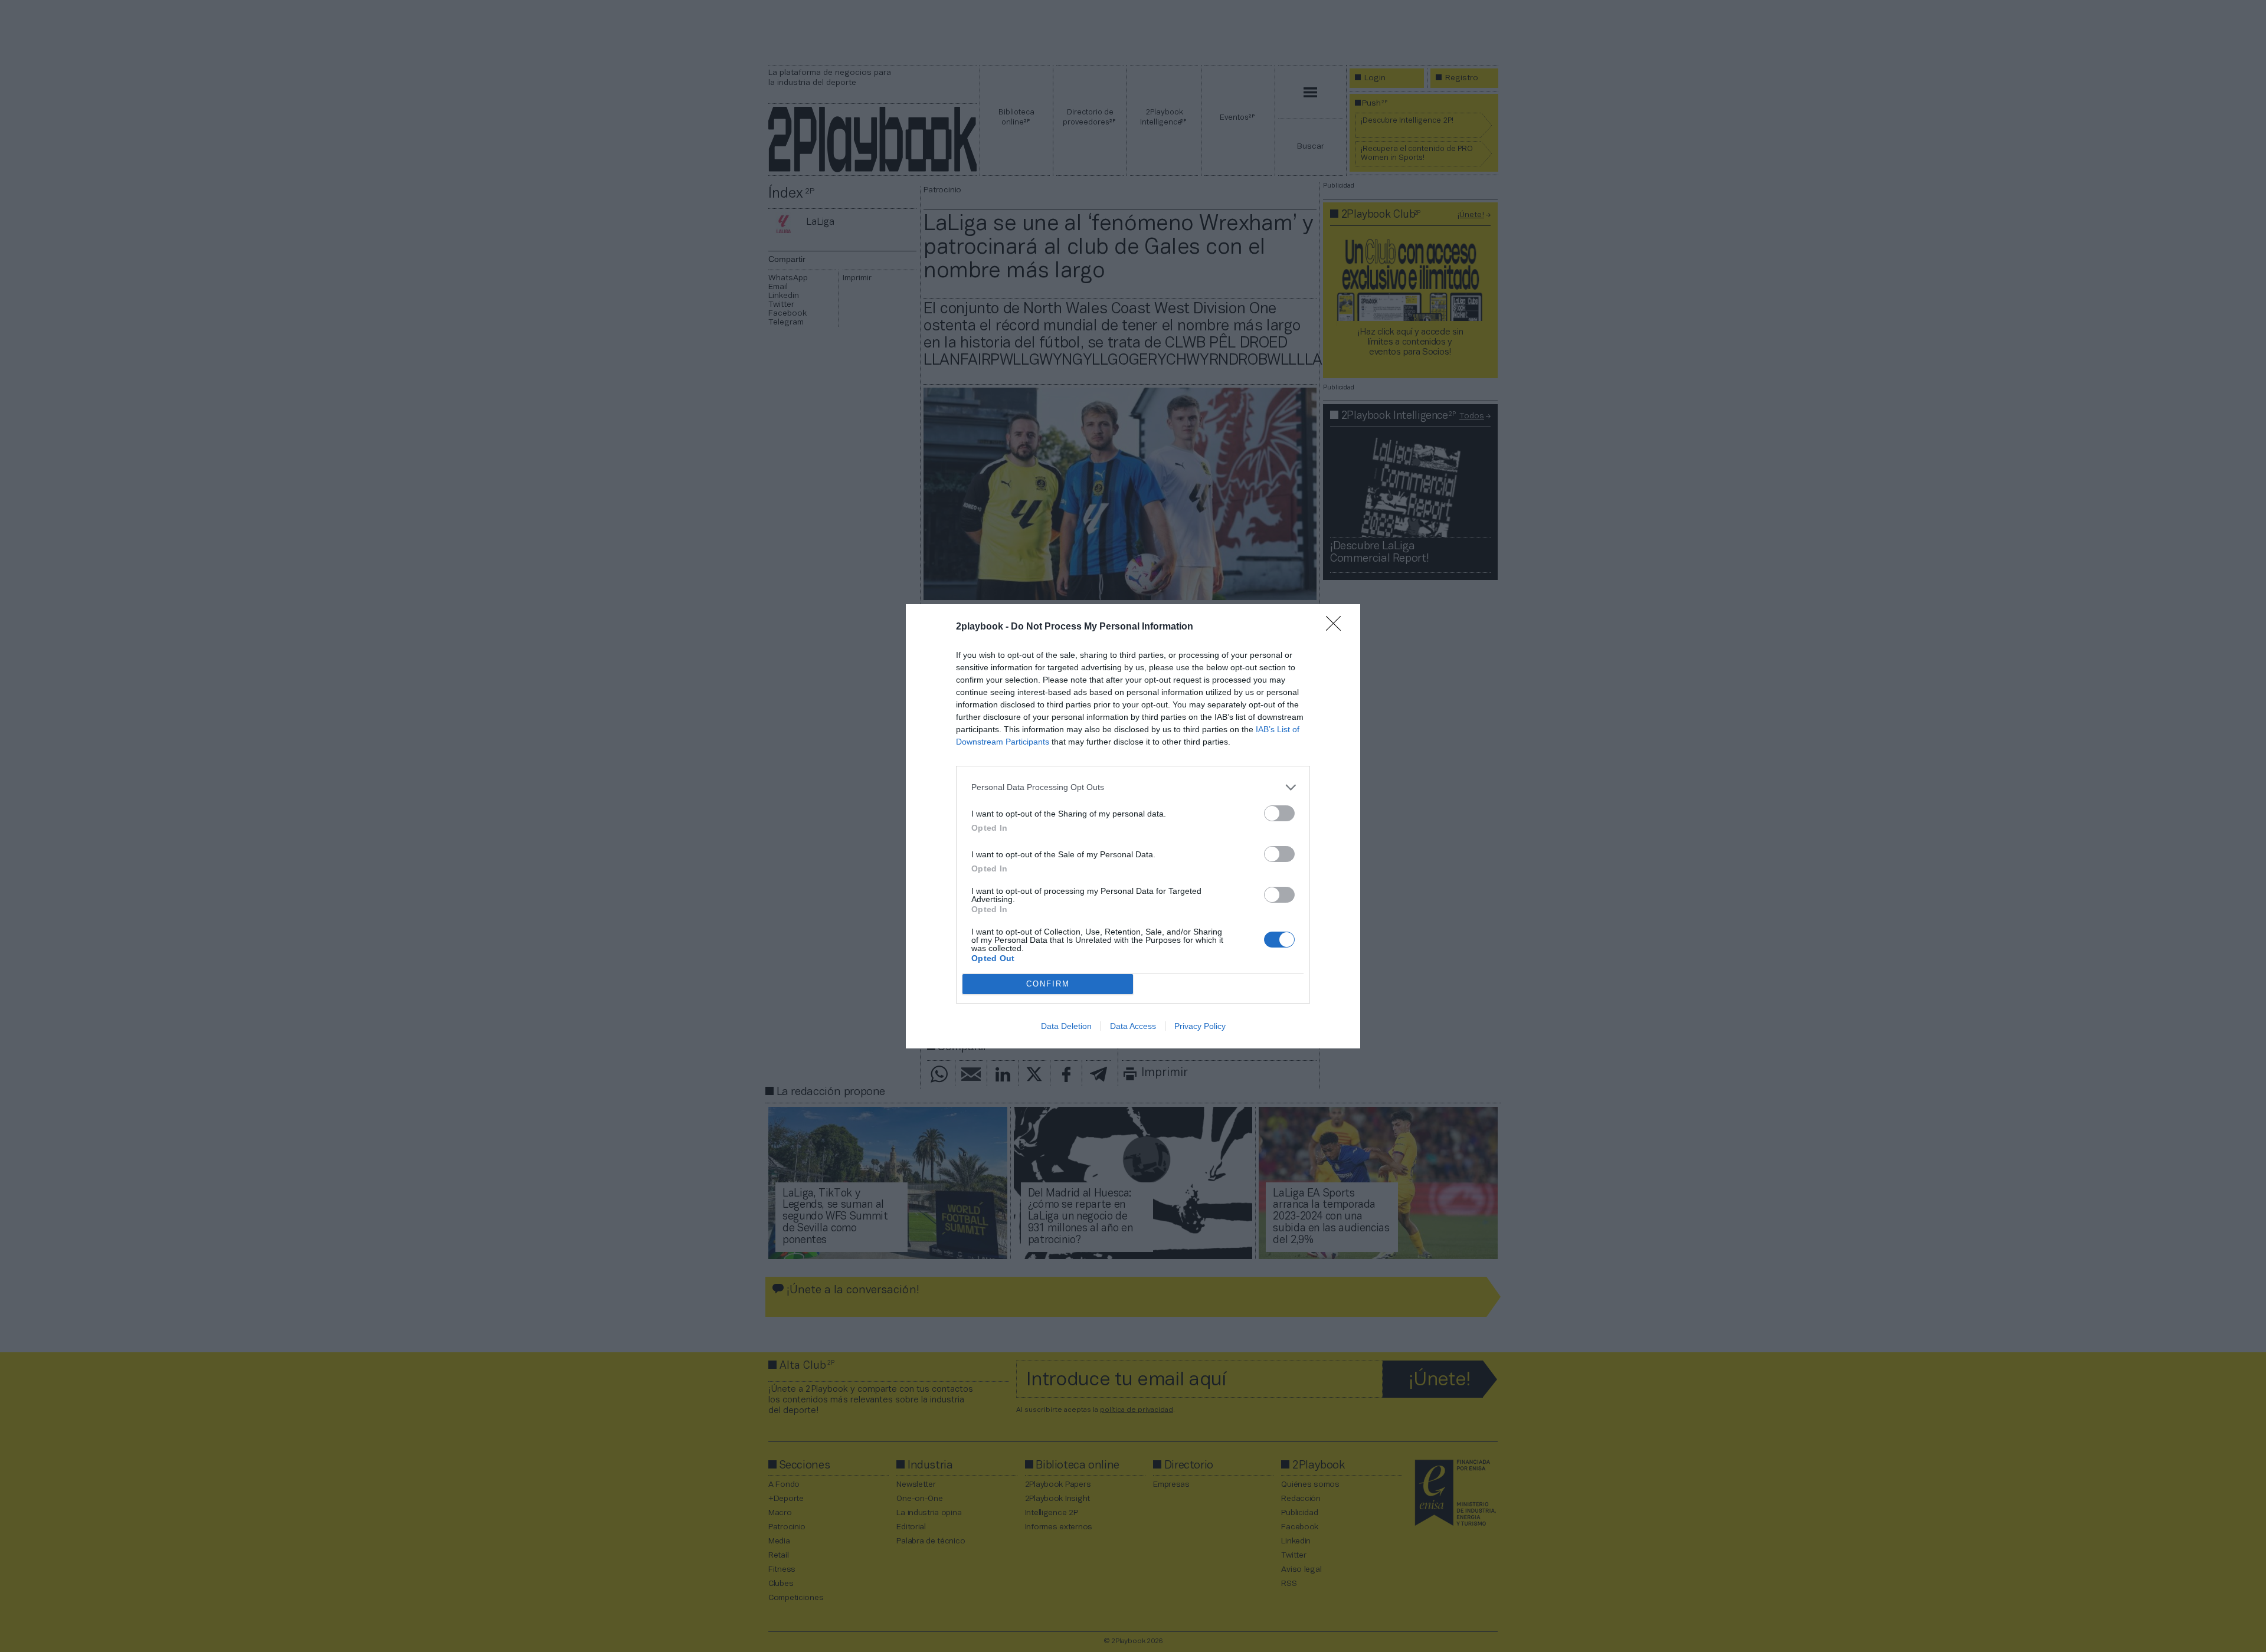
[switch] (1279, 813)
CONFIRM (1048, 984)
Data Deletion (1066, 1026)
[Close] (1337, 627)
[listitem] (1133, 787)
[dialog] (1133, 826)
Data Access (1133, 1026)
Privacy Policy (1200, 1026)
